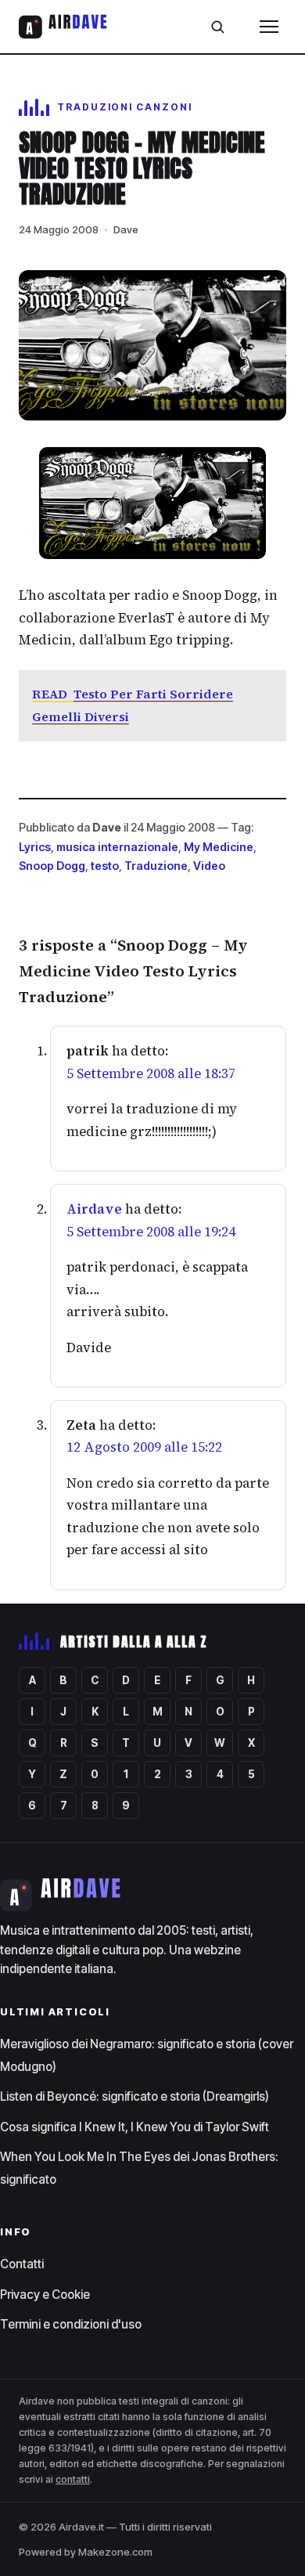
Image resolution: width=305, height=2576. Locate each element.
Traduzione (156, 866)
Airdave (94, 1209)
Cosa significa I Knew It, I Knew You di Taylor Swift (135, 2127)
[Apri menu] (269, 27)
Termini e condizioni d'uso (71, 2324)
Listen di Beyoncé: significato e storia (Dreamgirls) (135, 2096)
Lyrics (35, 847)
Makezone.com (115, 2552)
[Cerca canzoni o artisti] (217, 27)
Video (209, 866)
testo (105, 866)
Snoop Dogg (52, 866)
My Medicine (219, 847)
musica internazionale (117, 847)
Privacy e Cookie (45, 2295)
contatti (73, 2479)
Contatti (22, 2264)
